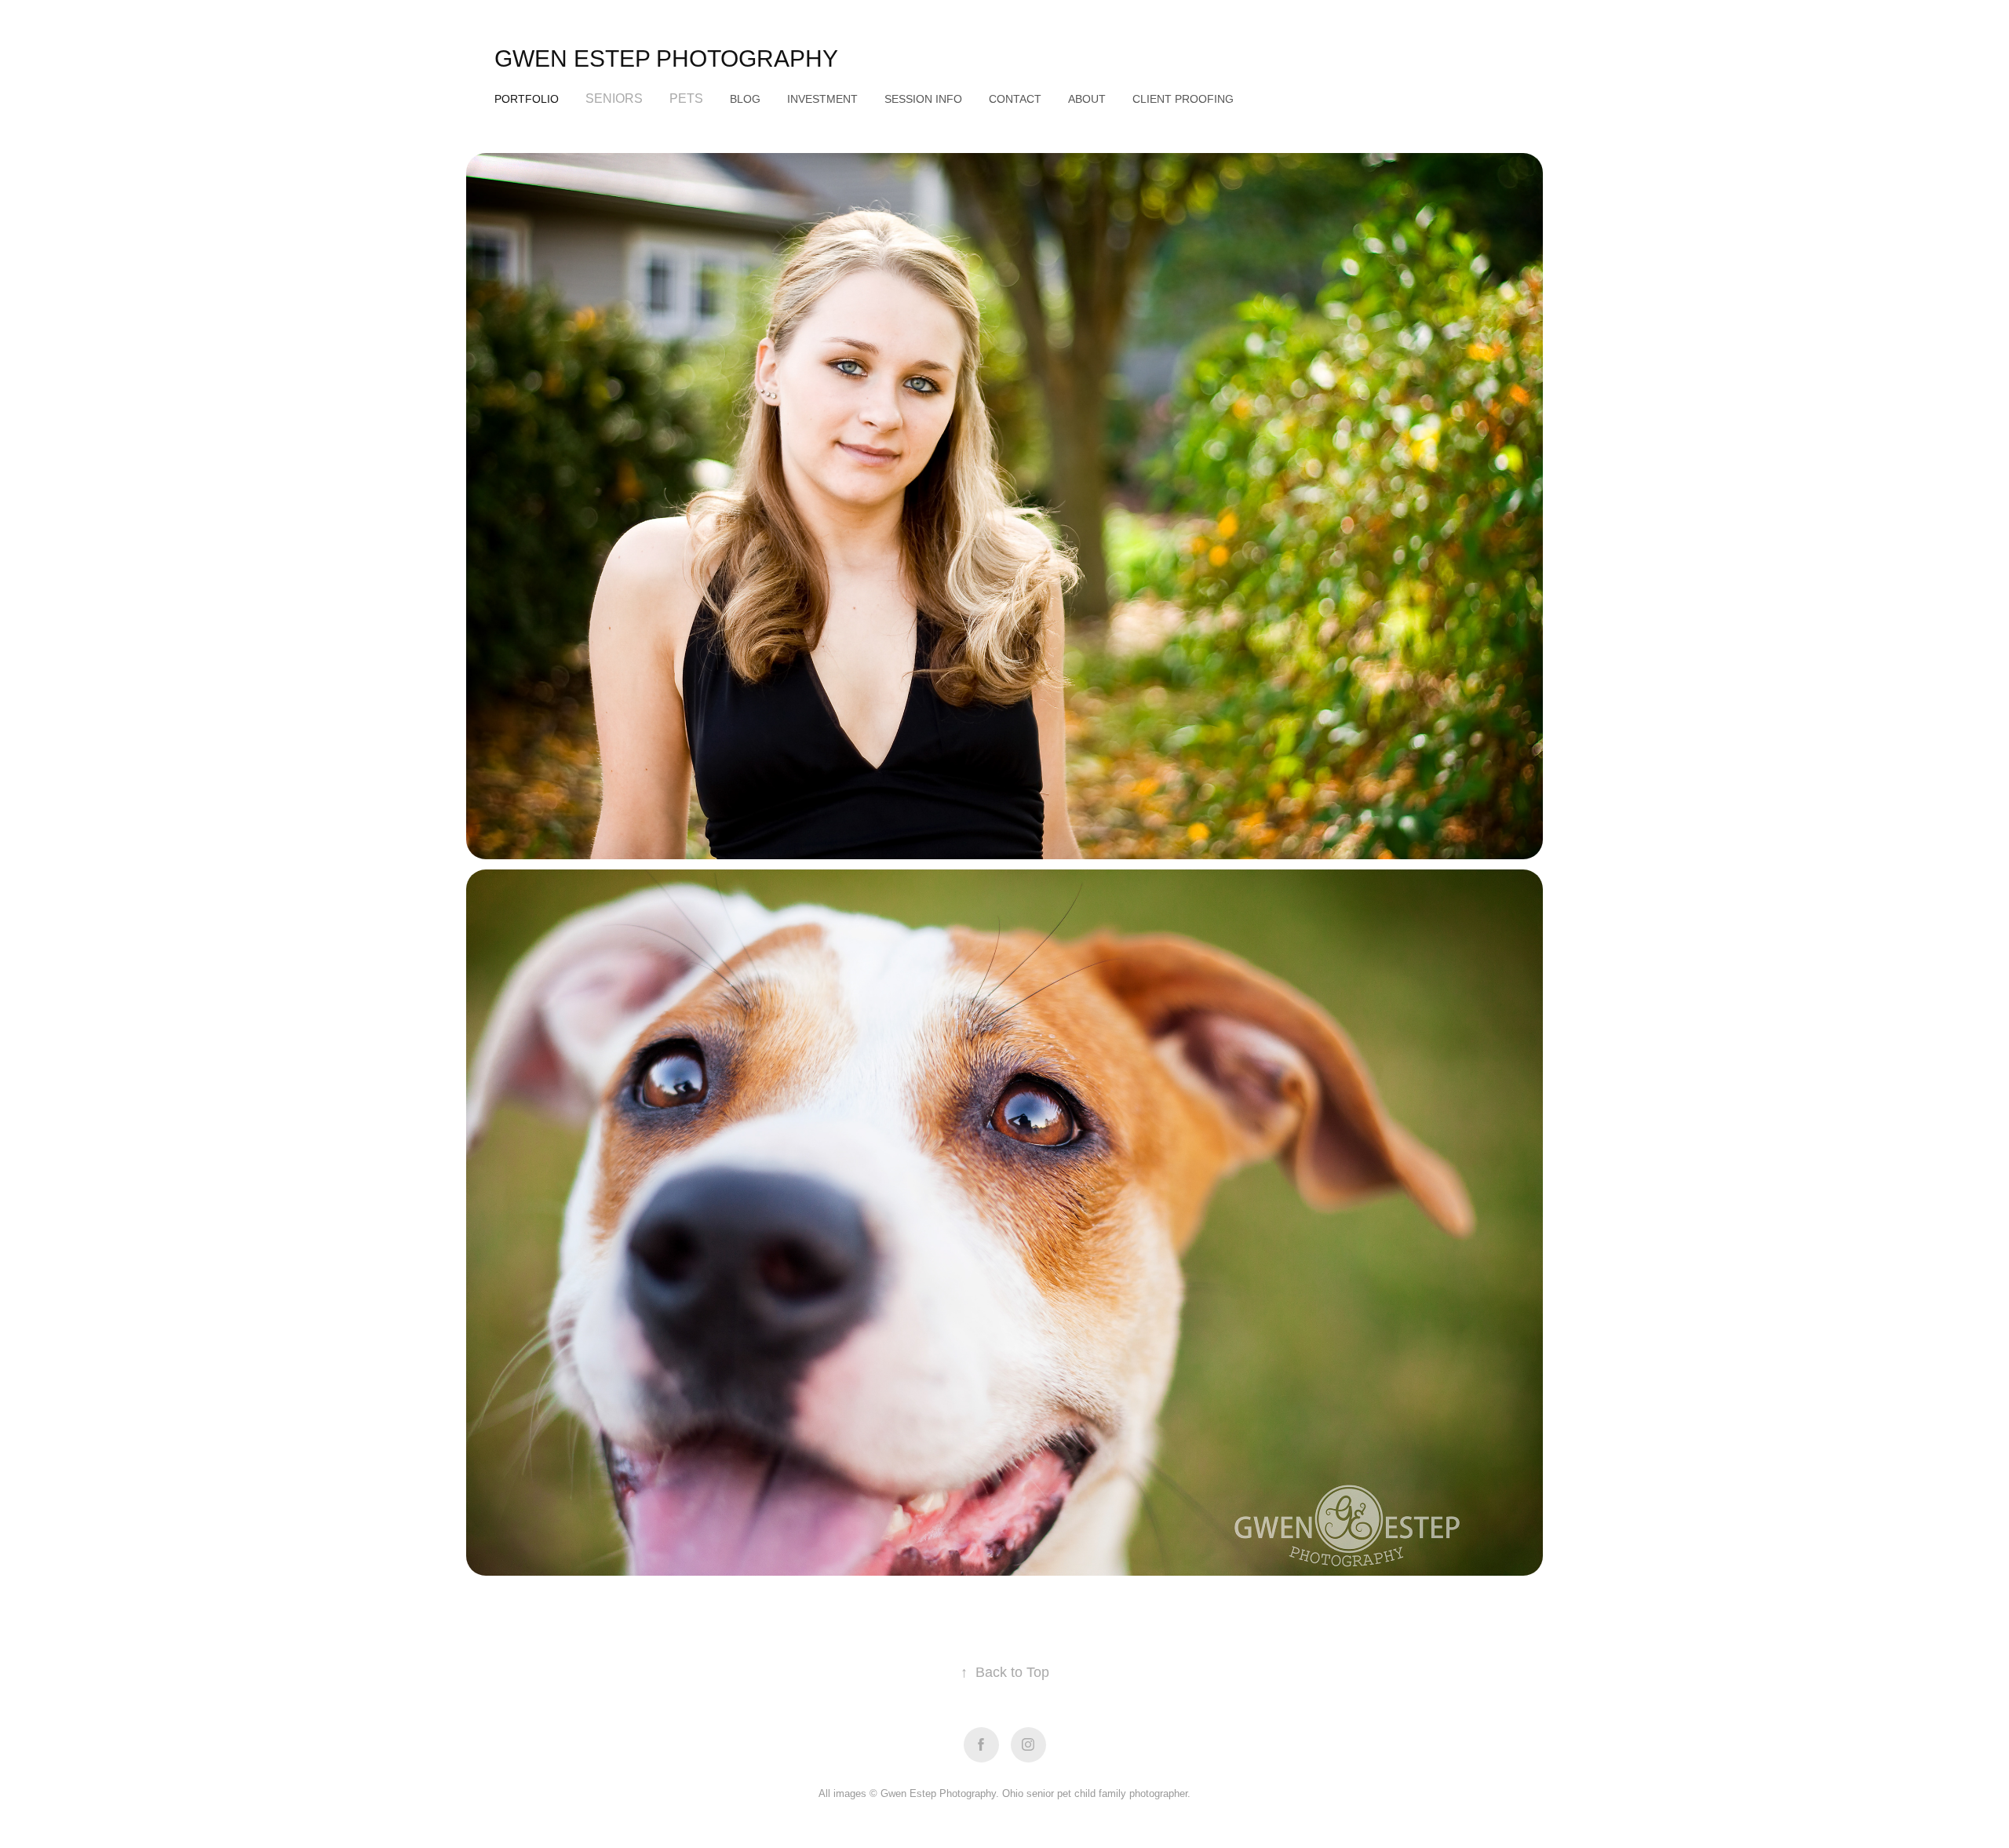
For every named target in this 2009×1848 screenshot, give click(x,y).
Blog (745, 99)
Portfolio (527, 99)
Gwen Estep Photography (666, 58)
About (1087, 99)
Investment (822, 99)
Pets (686, 98)
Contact (1015, 99)
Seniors (614, 98)
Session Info (923, 99)
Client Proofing (1183, 99)
